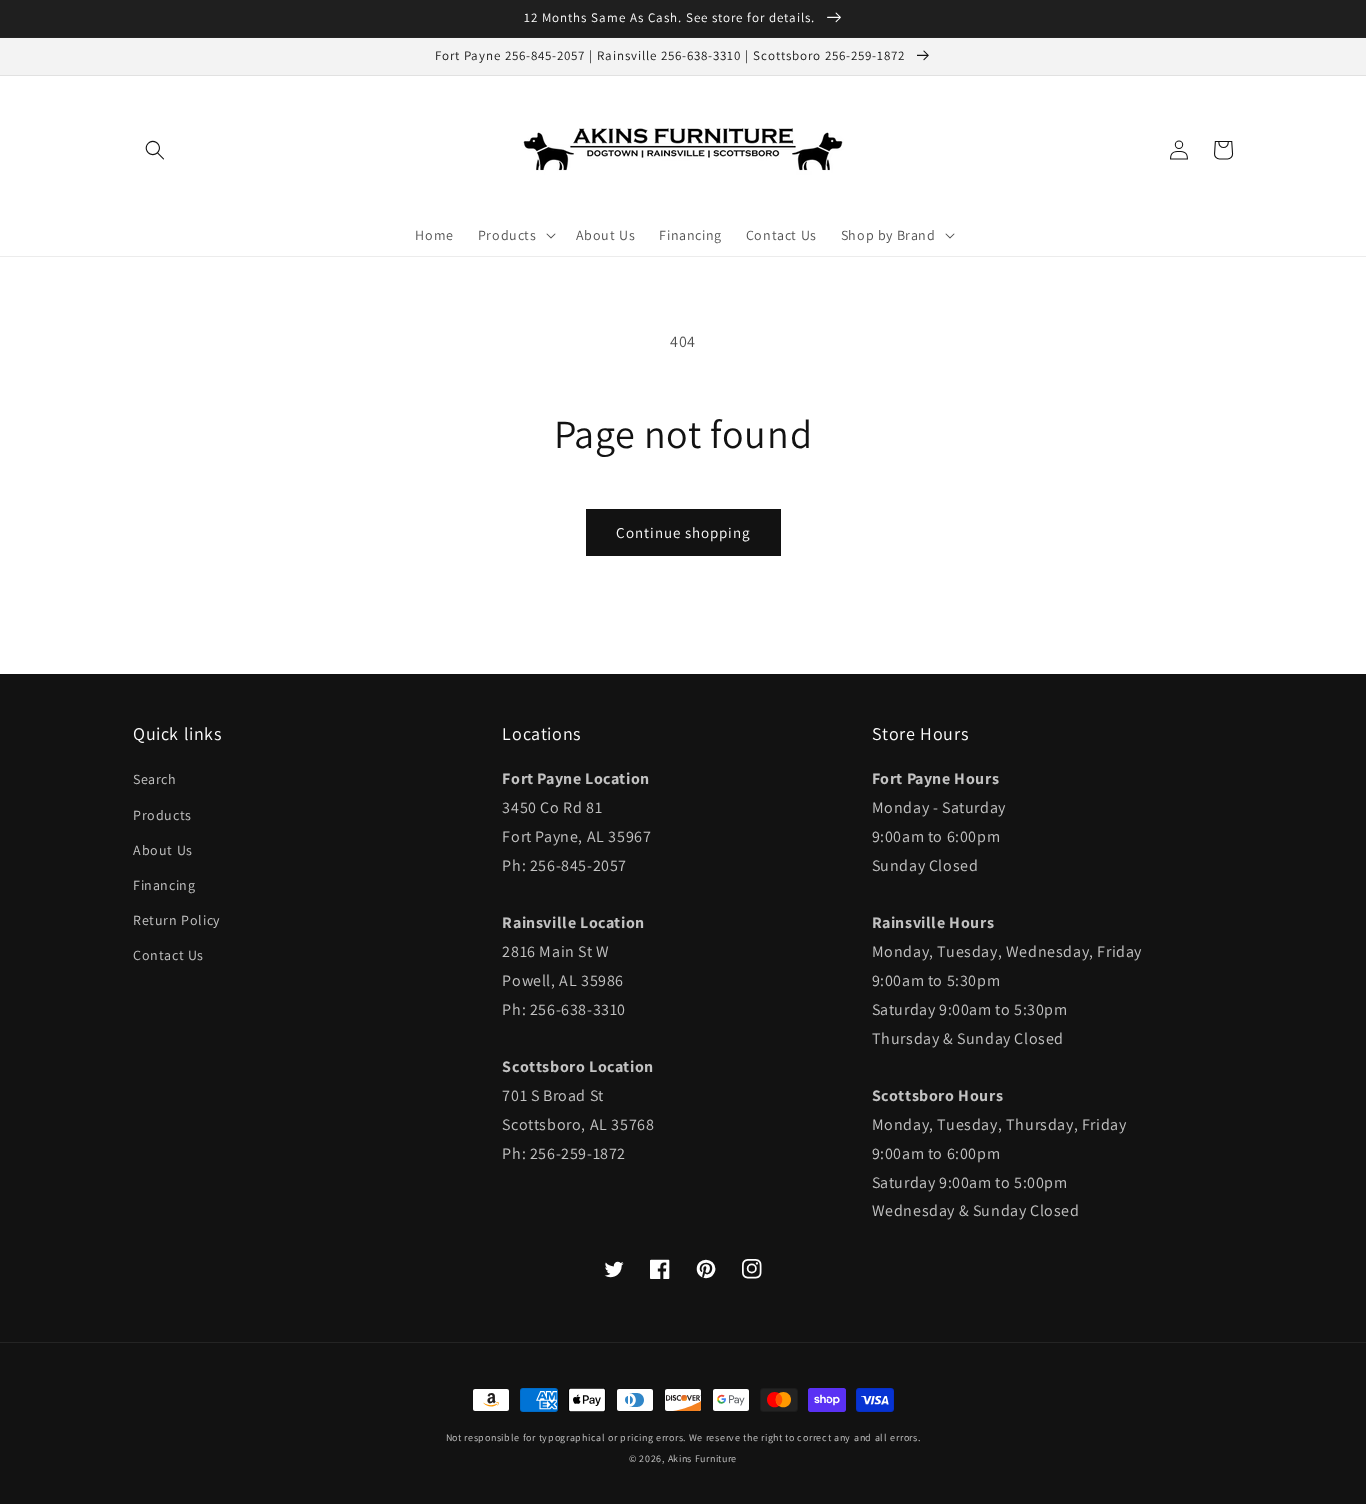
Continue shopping (683, 532)
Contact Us (168, 955)
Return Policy (176, 920)
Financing (164, 885)
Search (155, 779)
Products (162, 815)
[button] (155, 150)
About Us (163, 850)
